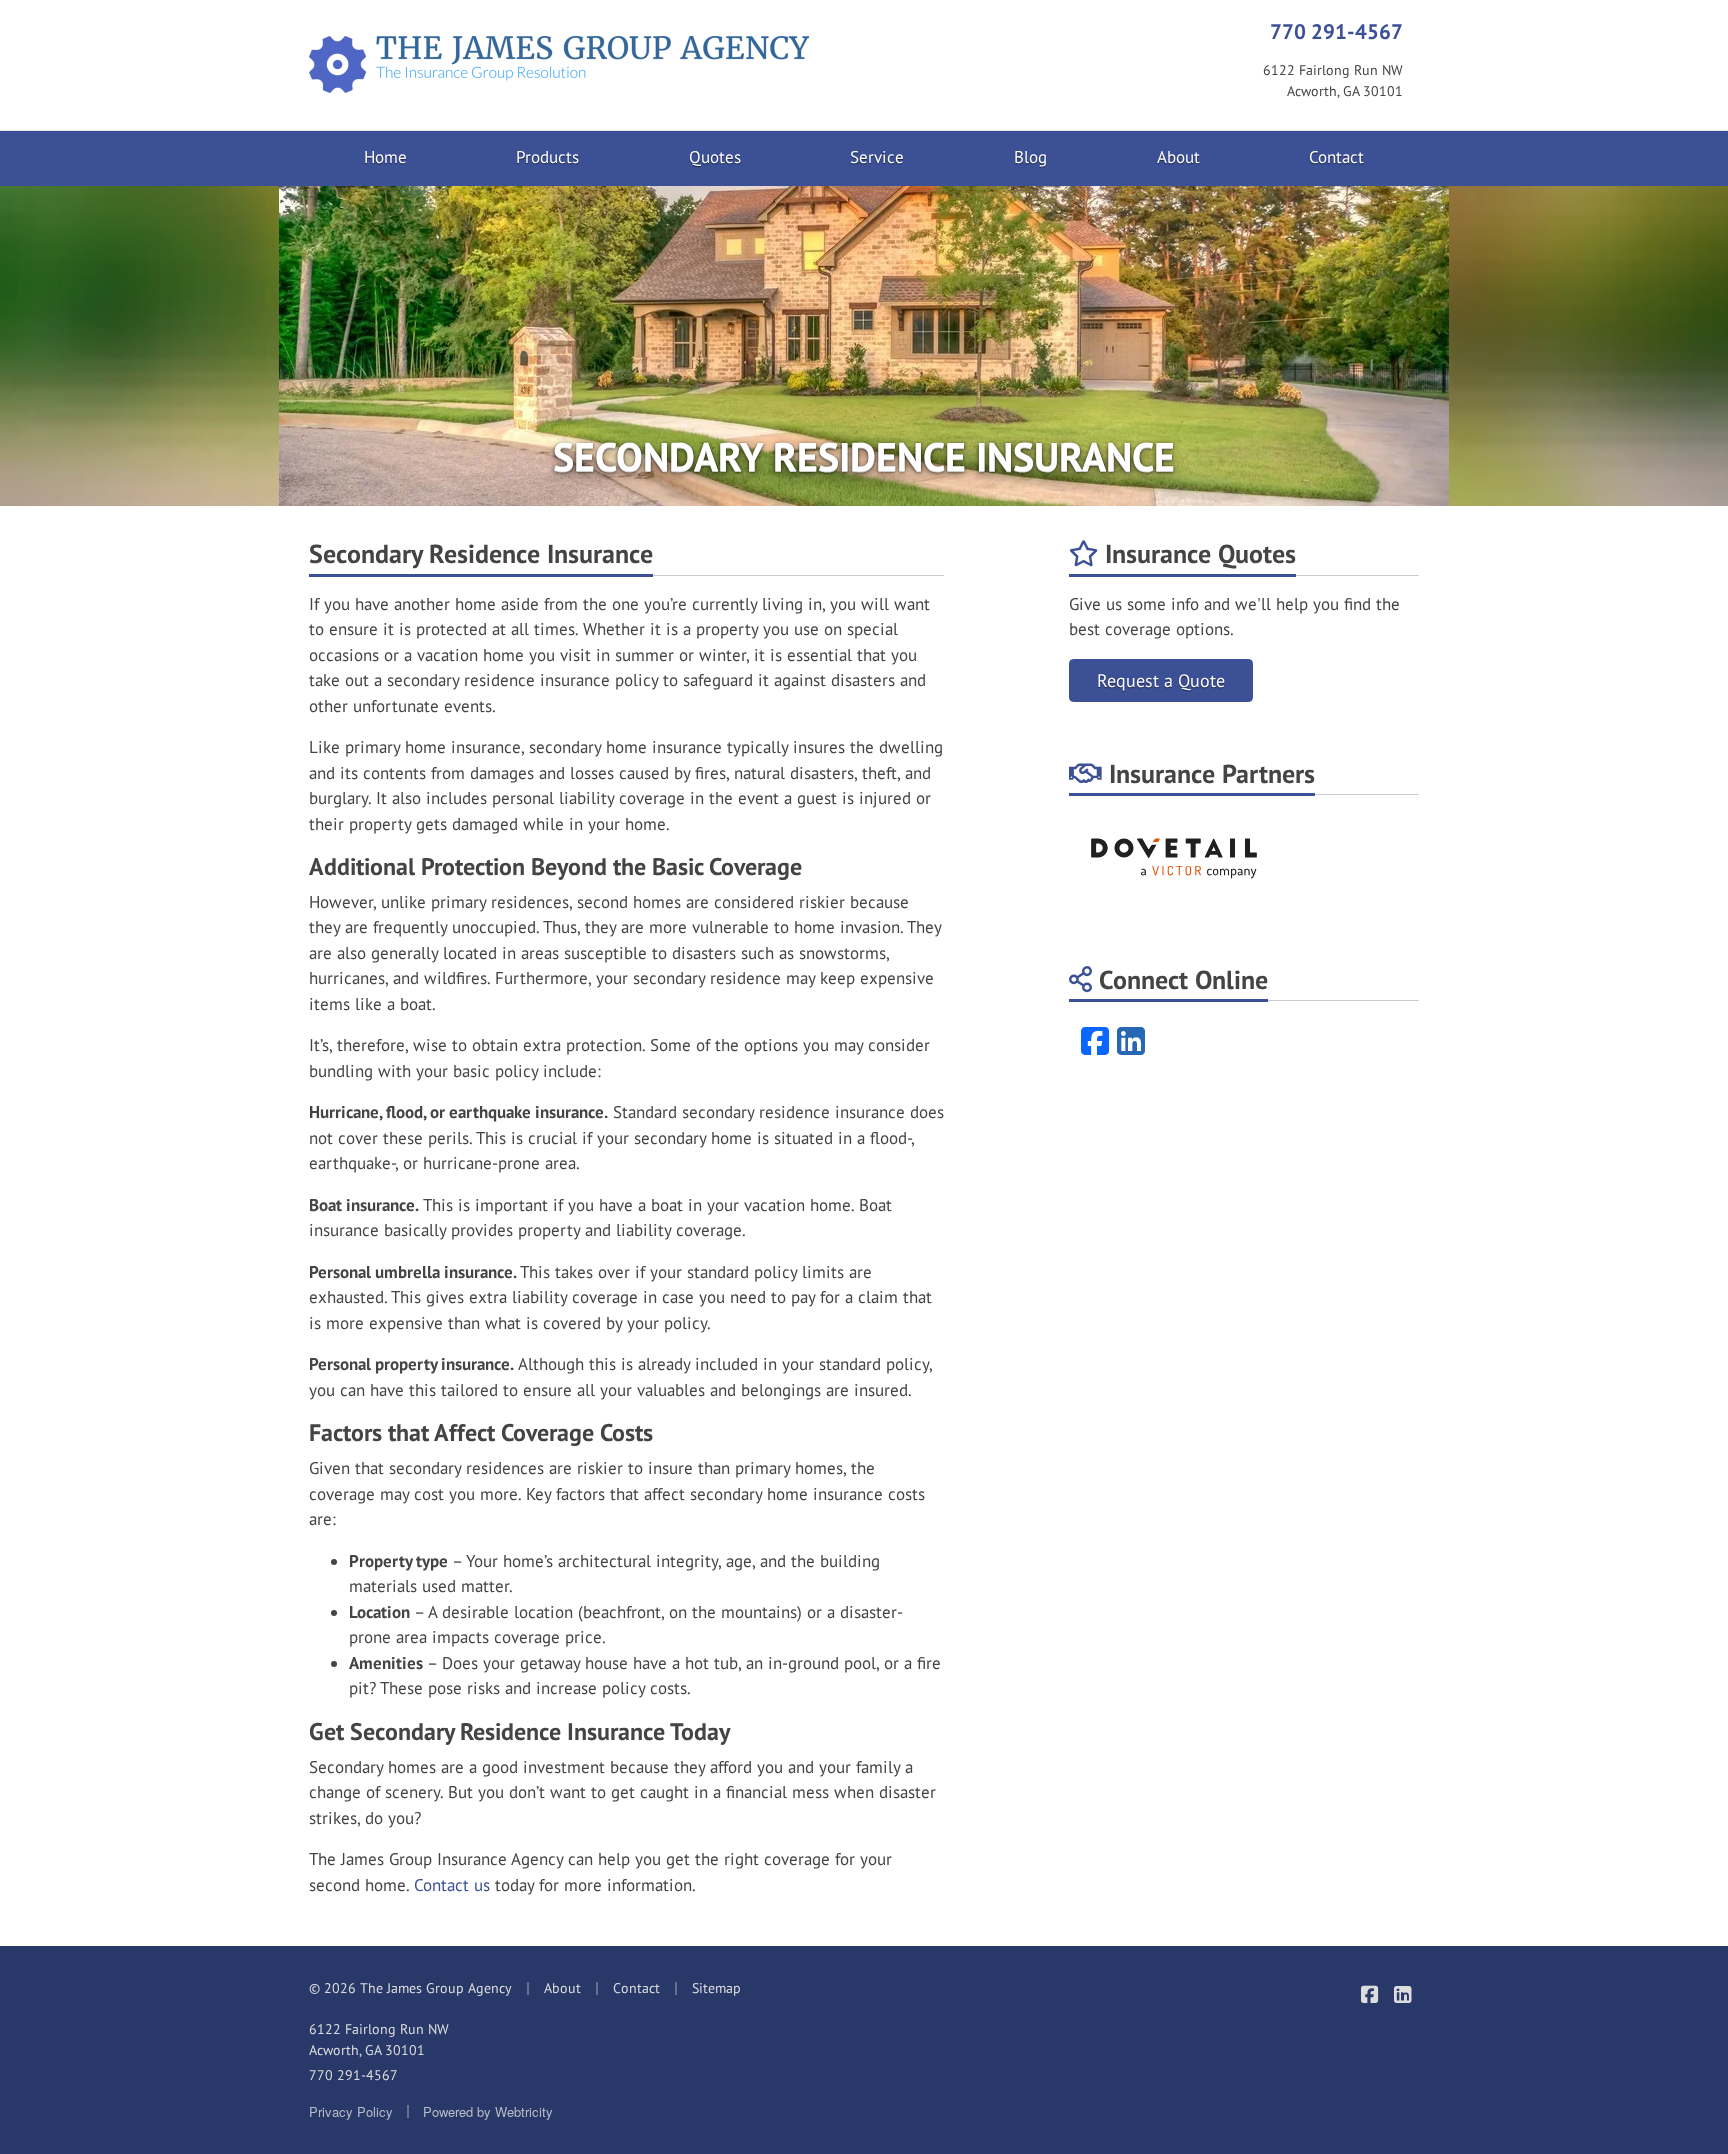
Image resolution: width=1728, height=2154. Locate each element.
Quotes (715, 157)
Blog (1030, 157)
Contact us (452, 1885)
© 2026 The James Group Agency (410, 1988)
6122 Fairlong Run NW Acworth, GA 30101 (379, 2039)
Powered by (488, 2111)
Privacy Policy (351, 2111)
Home (385, 157)
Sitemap (716, 1988)
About (1178, 157)
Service (877, 157)
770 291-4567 (1336, 31)
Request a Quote (1161, 680)
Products (547, 157)
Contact (1336, 157)
